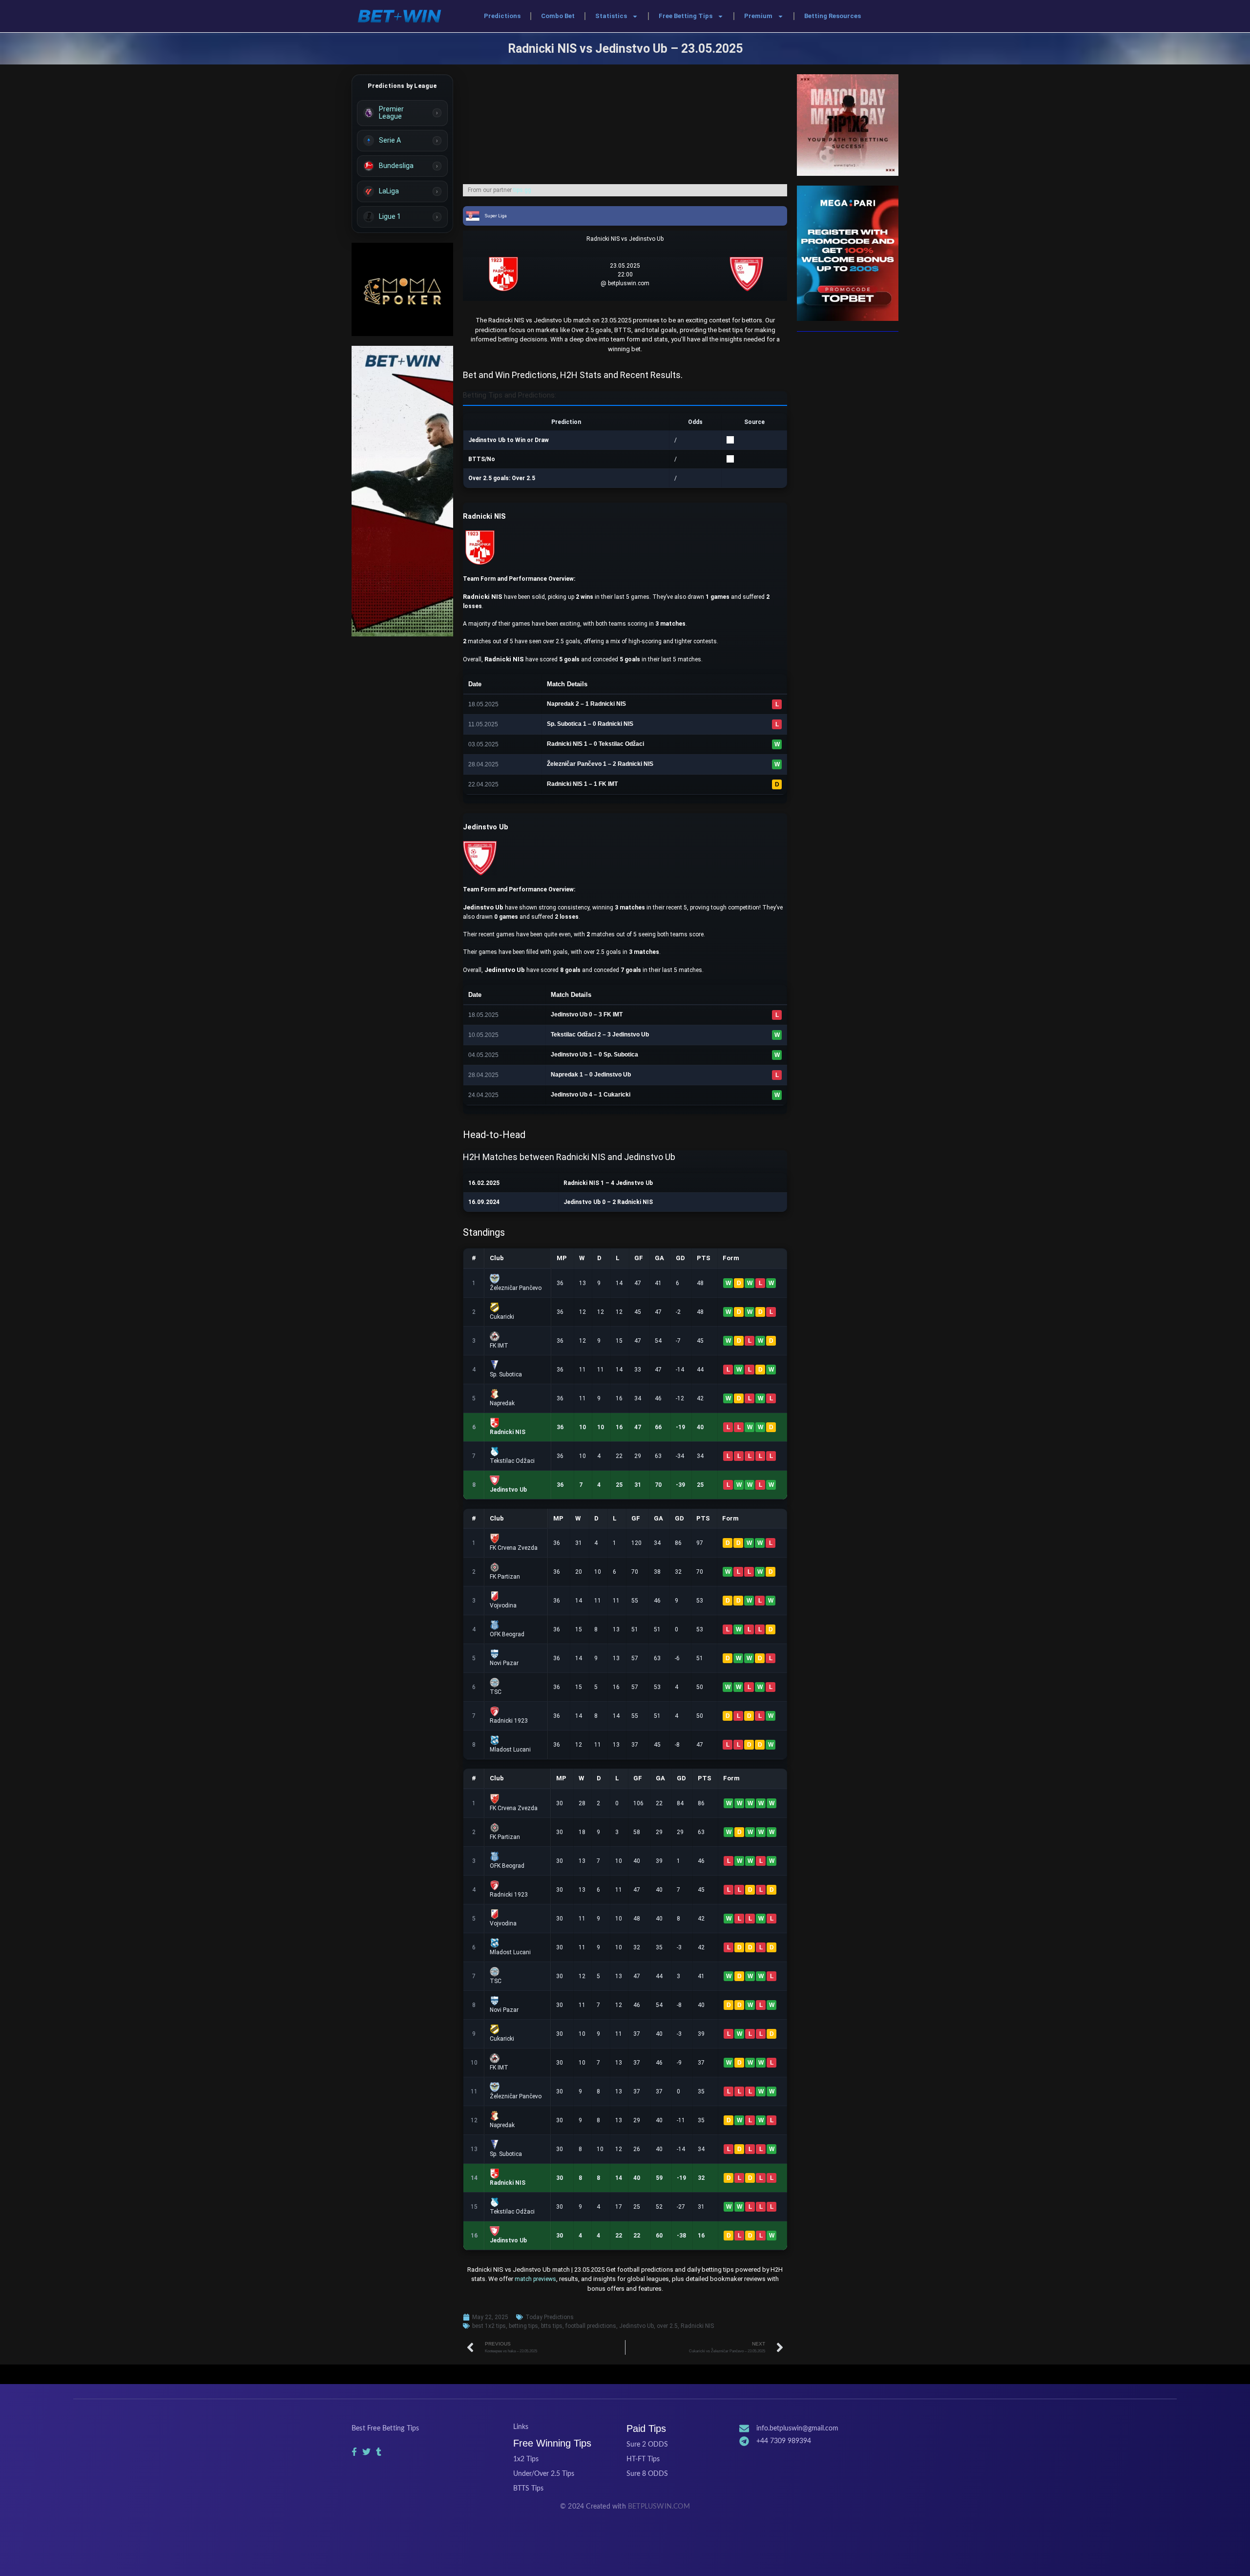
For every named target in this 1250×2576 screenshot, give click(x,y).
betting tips (523, 2326)
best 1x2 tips (489, 2326)
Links (521, 2427)
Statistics (611, 16)
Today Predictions (550, 2317)
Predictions (502, 16)
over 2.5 (667, 2326)
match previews (535, 2279)
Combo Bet (558, 16)
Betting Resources (833, 16)
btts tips (552, 2326)
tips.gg (522, 190)
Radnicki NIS (697, 2326)
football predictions (591, 2326)
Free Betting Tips (686, 16)
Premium (758, 16)
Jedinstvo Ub (636, 2326)
